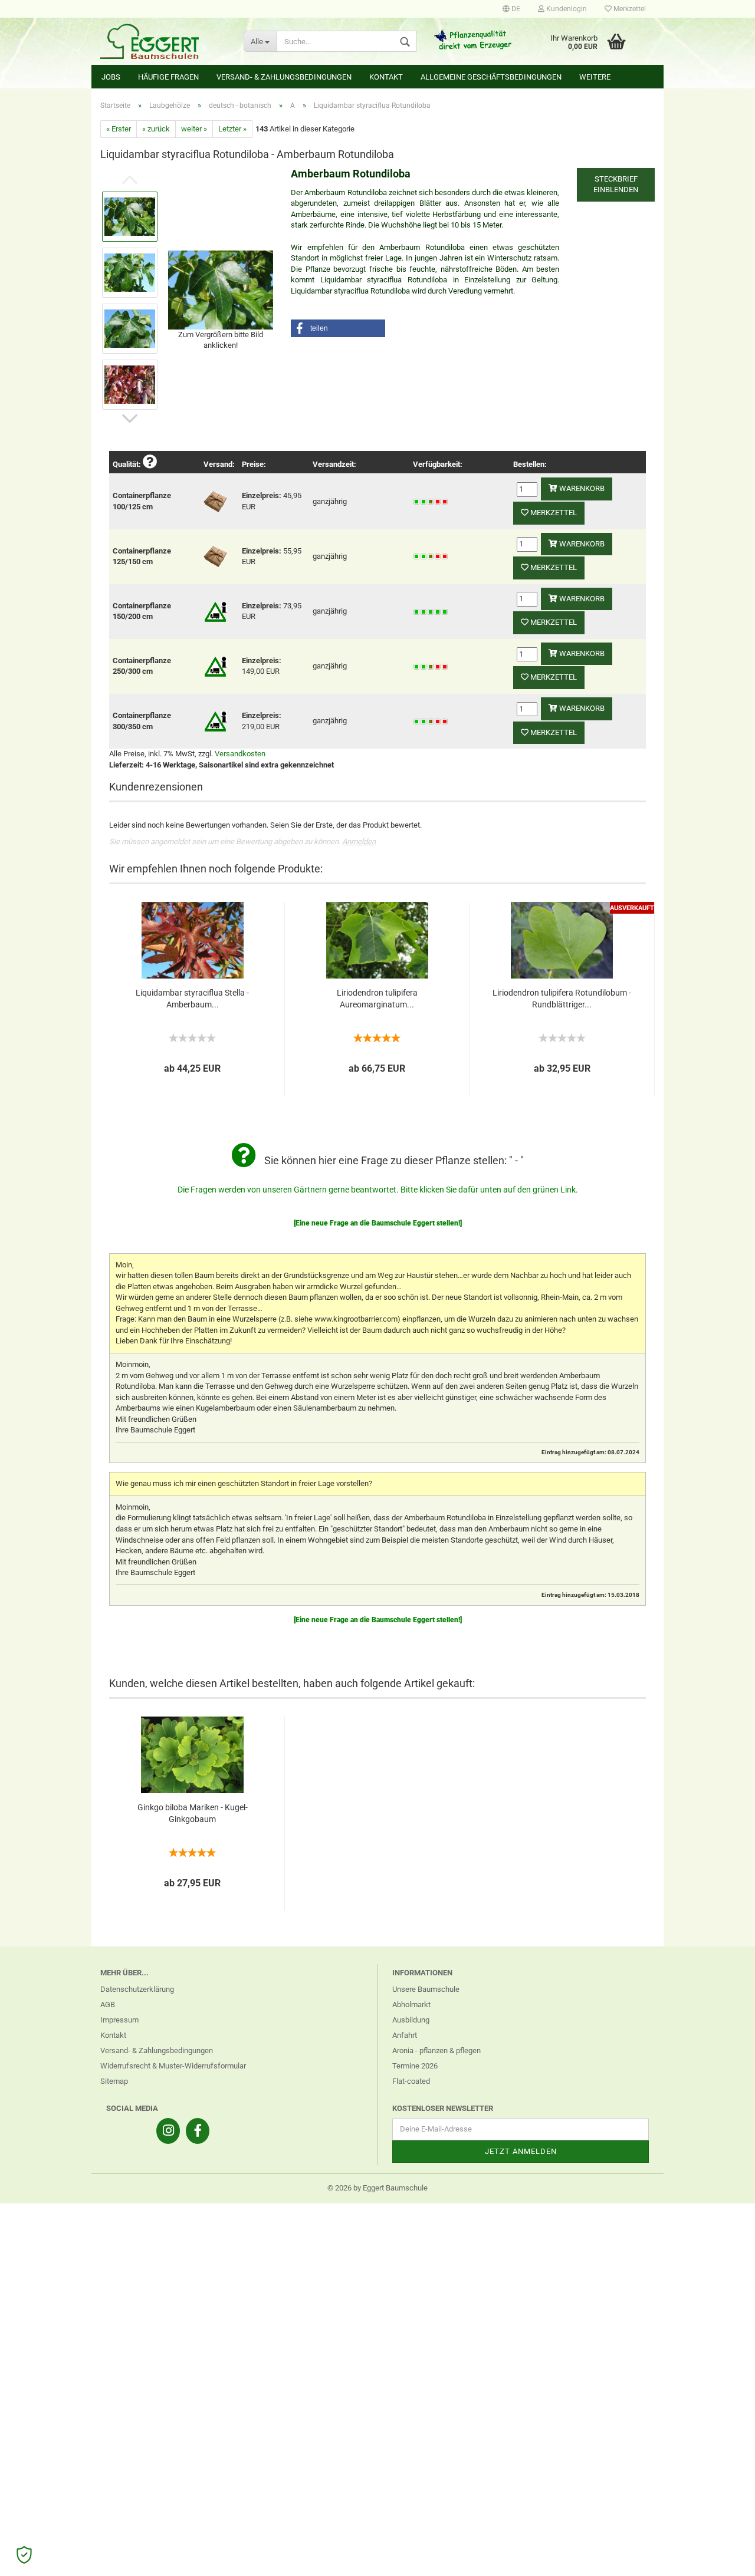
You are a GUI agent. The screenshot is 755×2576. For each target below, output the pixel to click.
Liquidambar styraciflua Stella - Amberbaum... (192, 999)
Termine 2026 (415, 2066)
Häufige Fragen (168, 77)
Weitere (595, 77)
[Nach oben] (723, 2558)
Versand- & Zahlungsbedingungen (284, 77)
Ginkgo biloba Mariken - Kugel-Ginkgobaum (193, 1813)
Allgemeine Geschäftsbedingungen (491, 77)
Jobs (111, 77)
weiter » (194, 129)
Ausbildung (411, 2020)
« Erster (119, 129)
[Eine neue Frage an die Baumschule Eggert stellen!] (378, 1223)
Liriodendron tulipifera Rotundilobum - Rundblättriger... (562, 999)
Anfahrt (405, 2035)
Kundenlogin (566, 9)
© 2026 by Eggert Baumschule (377, 2188)
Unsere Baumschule (426, 1989)
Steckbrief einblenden (616, 185)
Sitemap (114, 2081)
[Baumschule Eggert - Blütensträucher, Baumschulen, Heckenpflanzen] (163, 41)
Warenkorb (581, 488)
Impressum (119, 2020)
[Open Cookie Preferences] (24, 2555)
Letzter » (232, 129)
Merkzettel (629, 9)
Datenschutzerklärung (137, 1989)
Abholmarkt (411, 2005)
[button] (338, 328)
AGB (108, 2005)
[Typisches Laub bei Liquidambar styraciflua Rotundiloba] (221, 289)
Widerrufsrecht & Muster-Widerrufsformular (173, 2066)
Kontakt (386, 77)
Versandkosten (240, 754)
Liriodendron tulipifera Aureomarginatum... (377, 999)
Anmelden (359, 841)
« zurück (156, 129)
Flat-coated (411, 2081)
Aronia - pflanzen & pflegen (436, 2050)
